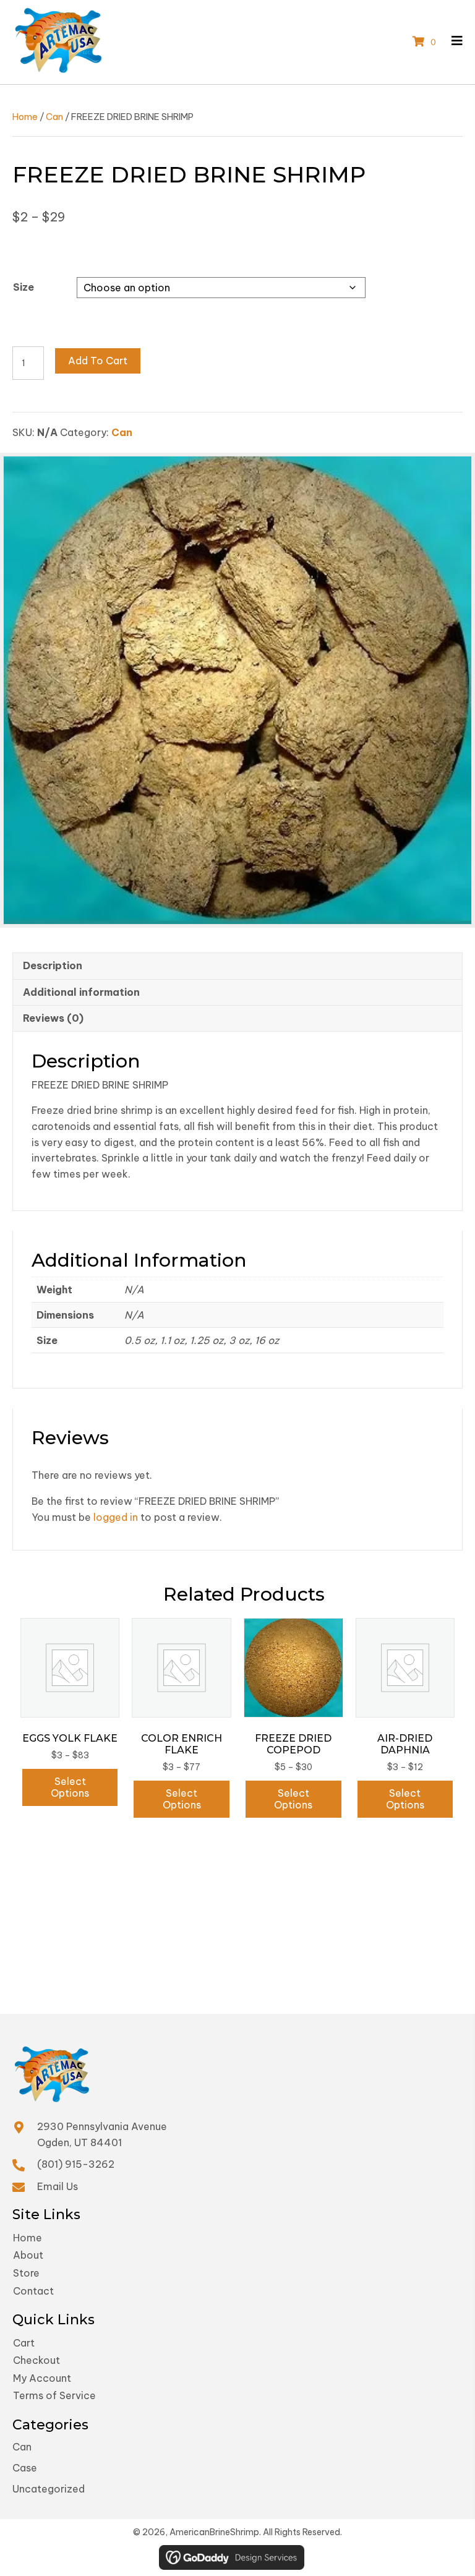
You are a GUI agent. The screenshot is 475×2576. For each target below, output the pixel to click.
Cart (24, 2343)
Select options (70, 1787)
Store (26, 2273)
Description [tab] (53, 965)
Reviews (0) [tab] (53, 1018)
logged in (116, 1517)
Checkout (36, 2360)
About (28, 2255)
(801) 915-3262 (76, 2164)
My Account (42, 2378)
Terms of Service (54, 2395)
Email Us (58, 2186)
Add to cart (98, 361)
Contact (33, 2291)
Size (24, 287)
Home (25, 117)
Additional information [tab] (81, 992)
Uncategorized (49, 2489)
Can (54, 117)
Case (25, 2468)
